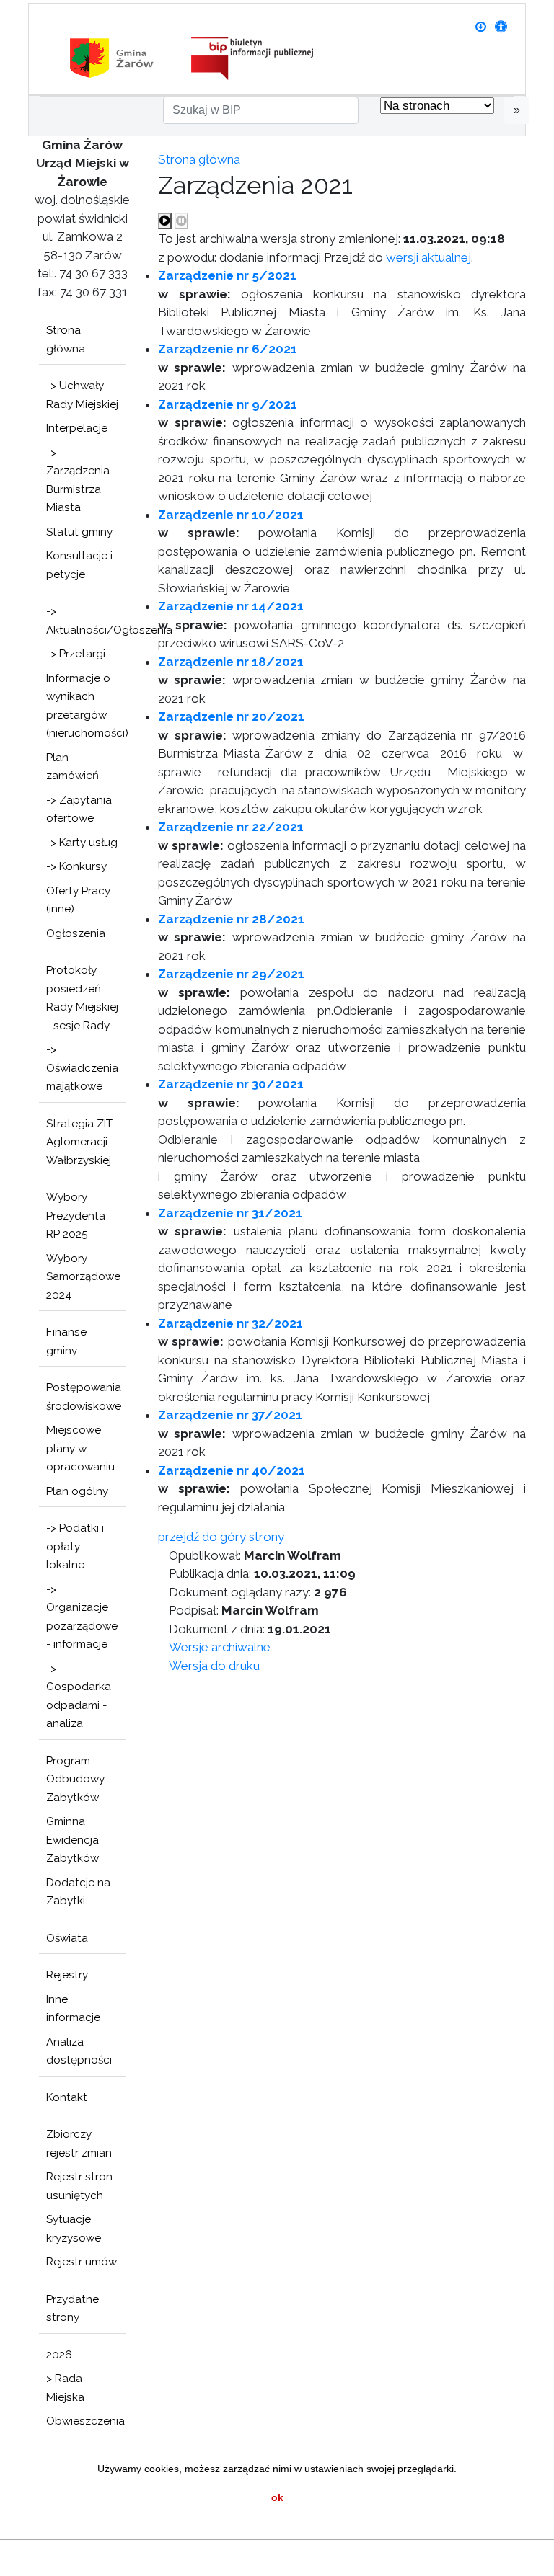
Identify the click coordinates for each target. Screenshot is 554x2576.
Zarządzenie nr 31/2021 (230, 1213)
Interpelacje (77, 428)
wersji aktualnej (428, 257)
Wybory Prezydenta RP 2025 (76, 1216)
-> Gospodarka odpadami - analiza (79, 1696)
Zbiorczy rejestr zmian (79, 2144)
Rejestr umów (82, 2262)
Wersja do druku (214, 1666)
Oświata (67, 1938)
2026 (59, 2355)
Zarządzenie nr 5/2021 (227, 275)
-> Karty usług (82, 843)
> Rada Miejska (65, 2388)
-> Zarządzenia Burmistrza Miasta (78, 480)
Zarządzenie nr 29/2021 (231, 974)
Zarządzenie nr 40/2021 (232, 1470)
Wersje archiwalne (220, 1647)
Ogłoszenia (76, 933)
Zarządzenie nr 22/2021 (231, 827)
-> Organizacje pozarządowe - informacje (82, 1617)
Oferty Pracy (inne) (78, 900)
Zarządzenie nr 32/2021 (230, 1323)
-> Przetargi (76, 654)
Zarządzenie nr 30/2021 (231, 1084)
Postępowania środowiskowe (84, 1397)
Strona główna (66, 339)
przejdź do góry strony (221, 1537)
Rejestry (67, 1975)
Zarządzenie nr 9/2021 (228, 404)
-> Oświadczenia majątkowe (82, 1068)
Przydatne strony (72, 2309)
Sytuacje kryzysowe (74, 2229)
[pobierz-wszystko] (481, 27)
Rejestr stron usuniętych (79, 2186)
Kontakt (67, 2097)
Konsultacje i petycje (79, 565)
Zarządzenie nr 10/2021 (231, 515)
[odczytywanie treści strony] (165, 221)
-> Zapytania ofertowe (79, 809)
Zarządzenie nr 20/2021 (231, 716)
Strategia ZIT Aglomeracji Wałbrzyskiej (79, 1142)
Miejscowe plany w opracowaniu (80, 1448)
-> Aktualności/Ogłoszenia (86, 621)
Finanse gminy (66, 1341)
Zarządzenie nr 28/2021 (231, 919)
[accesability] (501, 27)
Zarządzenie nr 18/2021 (231, 662)
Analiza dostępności (79, 2051)
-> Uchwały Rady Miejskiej (82, 395)
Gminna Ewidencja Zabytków (72, 1840)
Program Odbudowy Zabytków (75, 1779)
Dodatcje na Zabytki (78, 1892)
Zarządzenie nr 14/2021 (231, 606)
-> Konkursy (76, 866)
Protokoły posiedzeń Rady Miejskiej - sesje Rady (82, 998)
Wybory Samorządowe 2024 (83, 1277)
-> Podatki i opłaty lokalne (75, 1546)
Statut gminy (79, 532)
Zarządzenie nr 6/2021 (228, 349)
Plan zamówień (72, 767)
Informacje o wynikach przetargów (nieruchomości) (86, 706)
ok (277, 2497)
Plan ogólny (77, 1491)
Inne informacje (73, 2009)
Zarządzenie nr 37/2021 (230, 1415)
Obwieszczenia (85, 2421)
